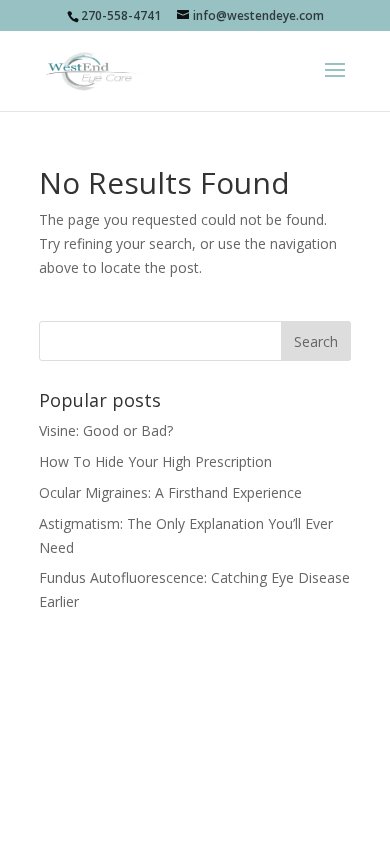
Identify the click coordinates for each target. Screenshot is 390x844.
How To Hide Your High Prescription (155, 461)
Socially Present (190, 698)
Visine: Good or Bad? (106, 430)
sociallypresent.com (195, 722)
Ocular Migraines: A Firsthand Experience (170, 492)
